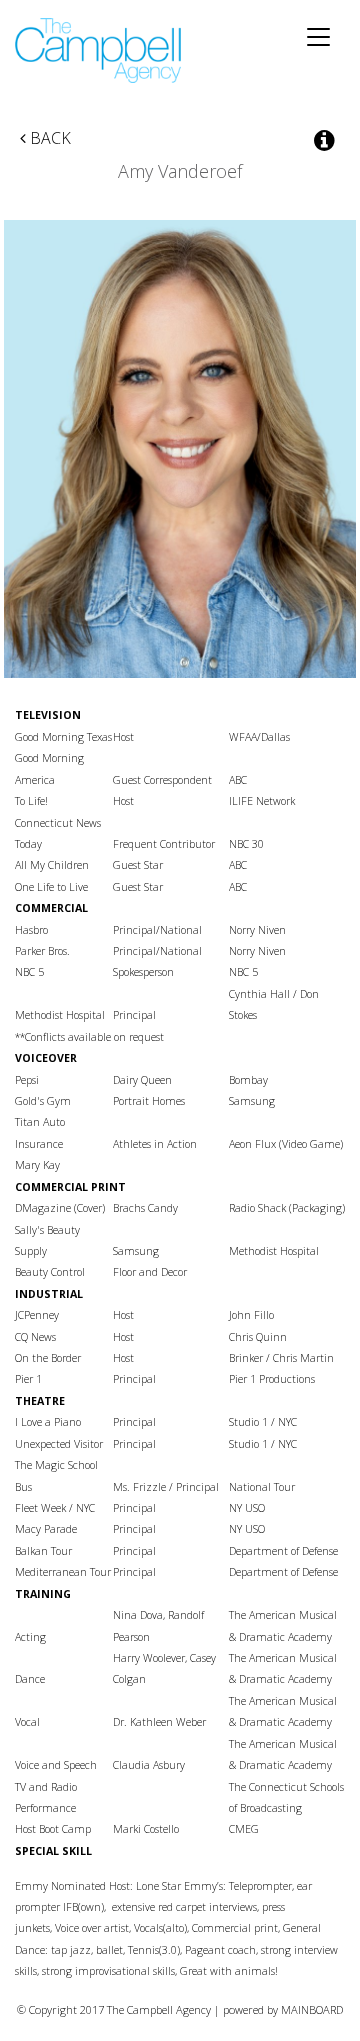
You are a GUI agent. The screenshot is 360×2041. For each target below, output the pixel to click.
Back (48, 138)
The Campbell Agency (99, 50)
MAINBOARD (312, 2009)
